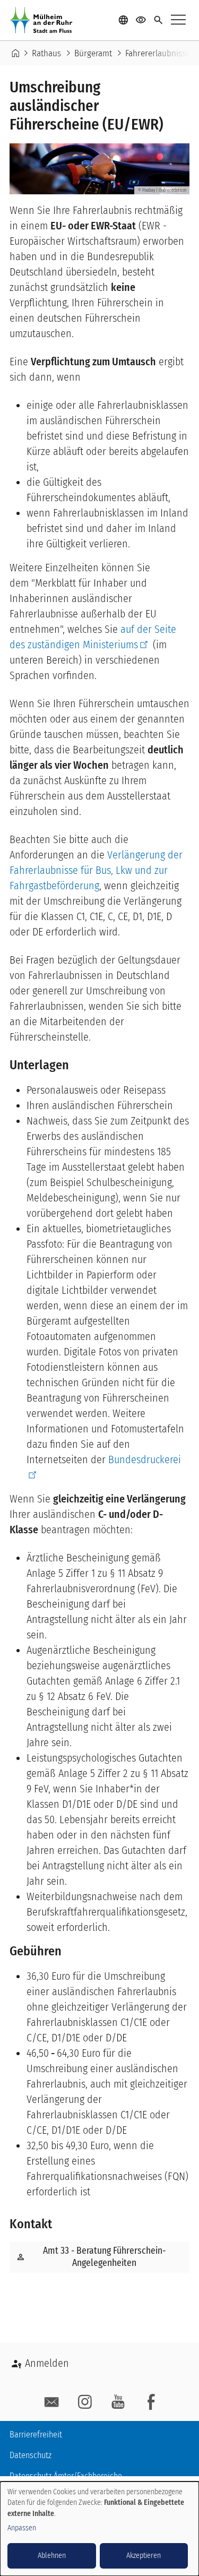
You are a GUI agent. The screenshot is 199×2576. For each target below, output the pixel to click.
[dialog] (99, 2529)
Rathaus (46, 53)
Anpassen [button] (22, 2528)
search (158, 20)
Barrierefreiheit (36, 2435)
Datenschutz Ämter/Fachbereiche (66, 2476)
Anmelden (47, 2363)
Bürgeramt (93, 53)
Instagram (85, 2402)
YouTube (118, 2402)
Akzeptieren (144, 2556)
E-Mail (52, 2402)
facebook (151, 2402)
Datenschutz (31, 2455)
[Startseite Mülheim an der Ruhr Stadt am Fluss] (44, 20)
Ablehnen (52, 2556)
